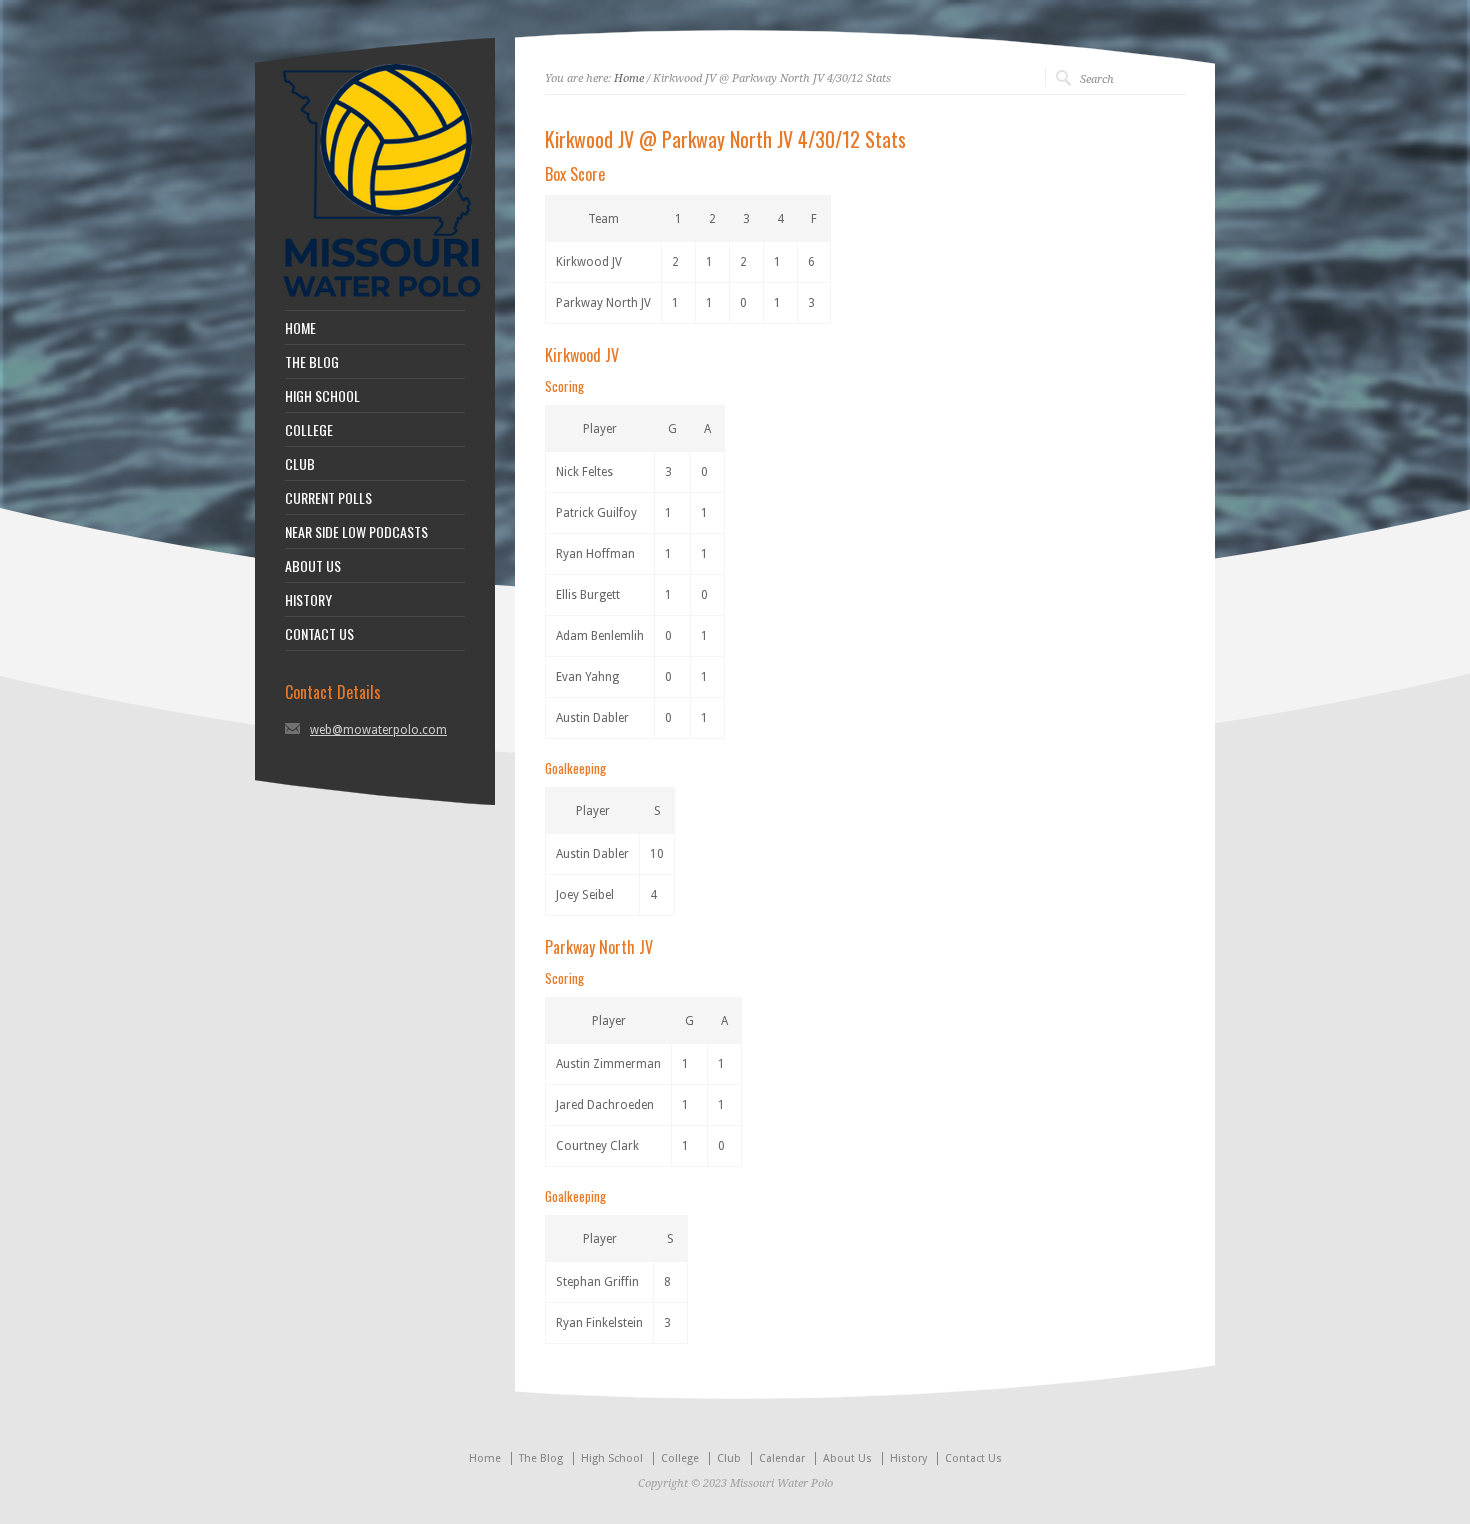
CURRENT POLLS (328, 498)
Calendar (782, 1458)
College (680, 1458)
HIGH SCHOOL (322, 396)
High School (612, 1458)
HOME (300, 328)
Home (629, 78)
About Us (847, 1458)
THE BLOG (312, 362)
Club (729, 1458)
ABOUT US (313, 566)
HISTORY (308, 600)
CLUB (300, 464)
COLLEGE (309, 430)
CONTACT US (319, 634)
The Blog (541, 1458)
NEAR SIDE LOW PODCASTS (356, 532)
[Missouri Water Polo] (382, 300)
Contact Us (973, 1458)
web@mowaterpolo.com (378, 730)
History (908, 1458)
